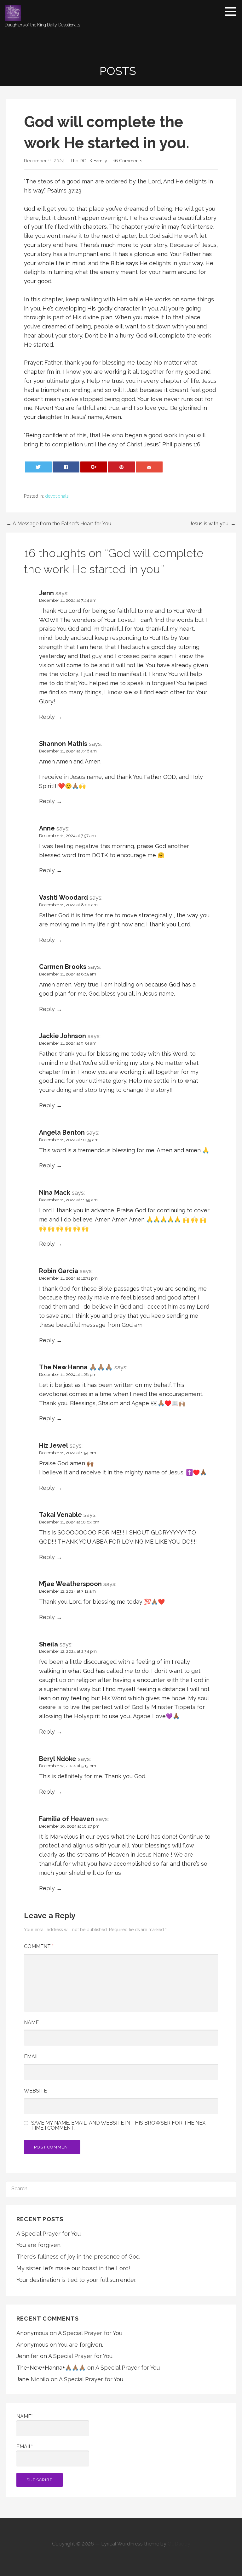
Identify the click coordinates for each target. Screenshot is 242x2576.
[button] (233, 11)
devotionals (57, 496)
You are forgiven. (39, 2245)
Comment (39, 1946)
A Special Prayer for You (49, 2234)
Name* (25, 2416)
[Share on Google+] (94, 467)
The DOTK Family (89, 161)
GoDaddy (179, 2544)
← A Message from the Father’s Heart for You (59, 524)
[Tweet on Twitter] (38, 467)
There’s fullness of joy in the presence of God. (78, 2257)
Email (32, 2056)
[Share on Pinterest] (122, 467)
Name (31, 2023)
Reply (47, 717)
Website (35, 2091)
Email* (25, 2447)
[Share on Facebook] (66, 467)
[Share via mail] (149, 467)
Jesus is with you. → (213, 524)
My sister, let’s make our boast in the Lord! (73, 2268)
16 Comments (128, 161)
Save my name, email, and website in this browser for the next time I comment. (120, 2126)
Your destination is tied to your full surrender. (76, 2280)
